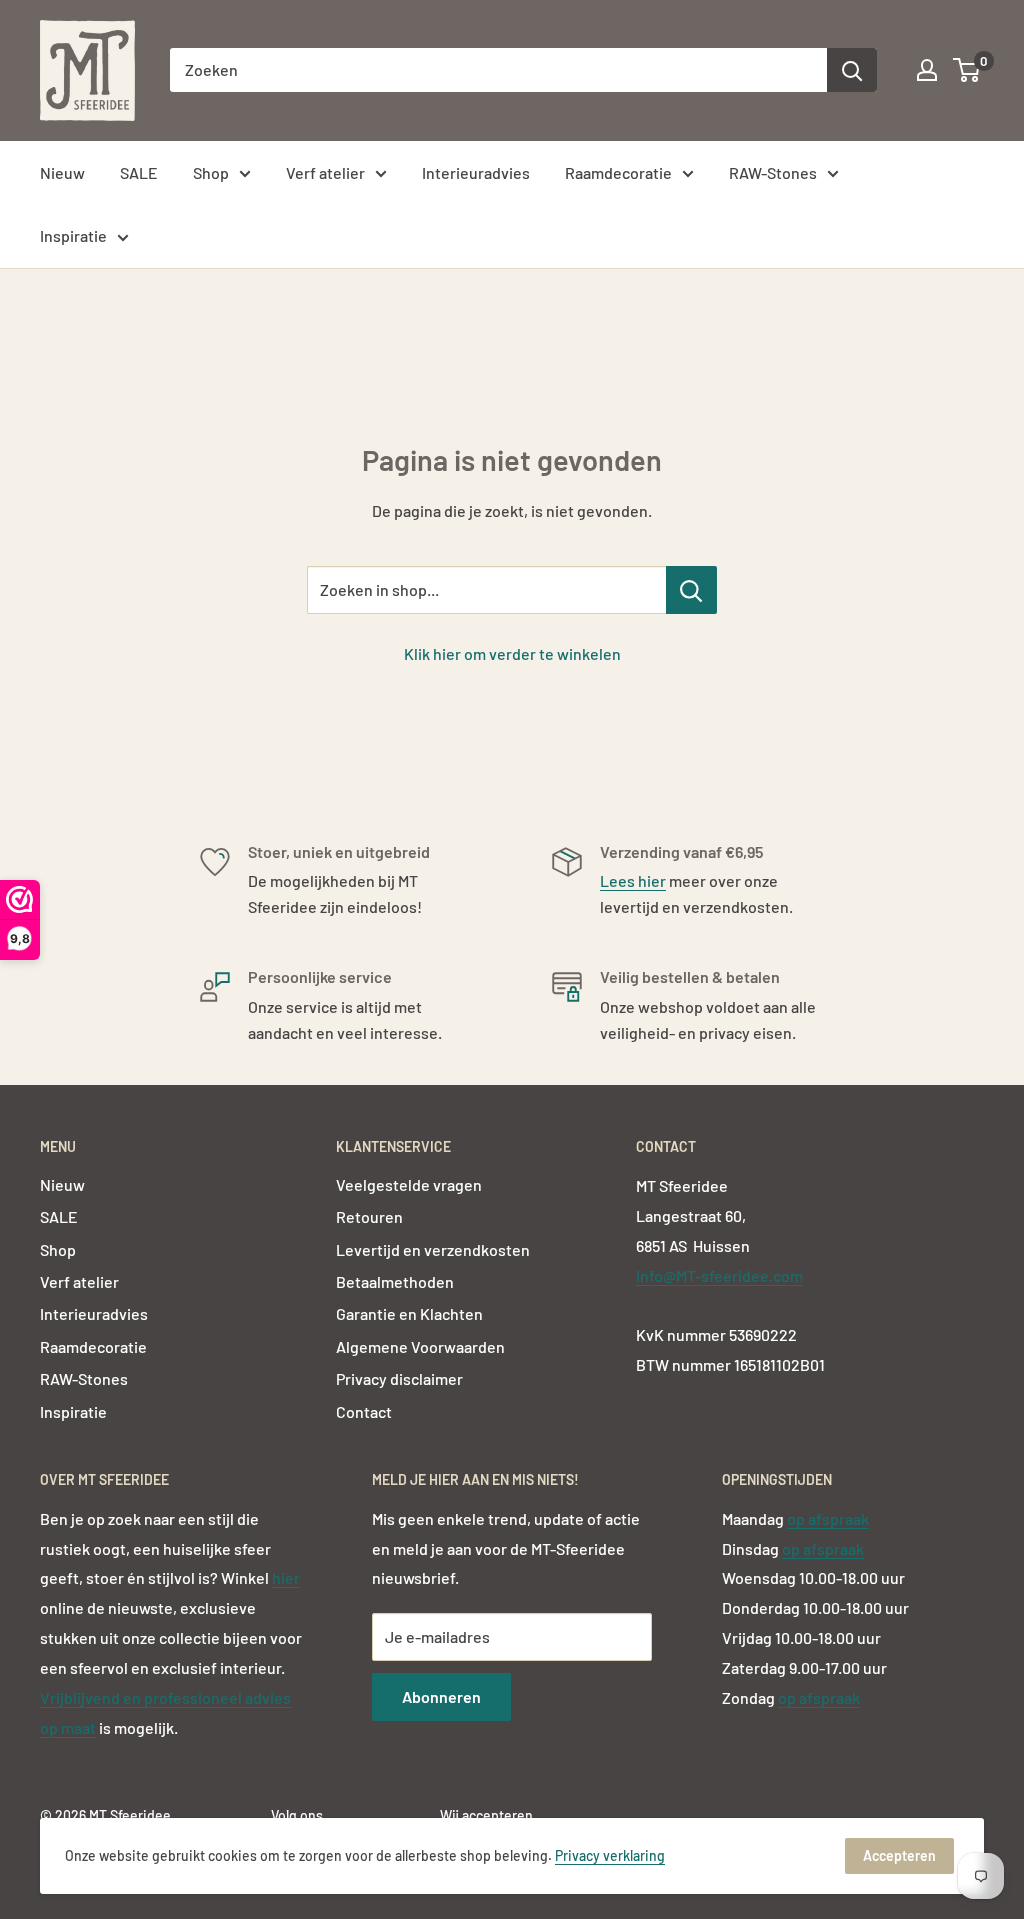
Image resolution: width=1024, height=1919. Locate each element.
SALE (139, 172)
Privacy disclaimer (399, 1378)
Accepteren (899, 1855)
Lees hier (633, 880)
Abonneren (441, 1696)
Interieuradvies (476, 172)
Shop (211, 172)
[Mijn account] (927, 70)
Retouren (369, 1216)
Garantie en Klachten (409, 1313)
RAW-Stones (773, 172)
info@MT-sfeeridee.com (719, 1275)
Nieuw (62, 172)
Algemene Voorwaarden (420, 1346)
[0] (967, 70)
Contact (364, 1411)
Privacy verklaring (610, 1855)
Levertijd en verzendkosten (433, 1249)
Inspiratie (73, 235)
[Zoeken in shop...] (691, 590)
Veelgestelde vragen (409, 1184)
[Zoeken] (852, 70)
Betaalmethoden (395, 1281)
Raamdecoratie (618, 172)
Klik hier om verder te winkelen (512, 653)
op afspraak (828, 1518)
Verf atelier (325, 172)
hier (286, 1577)
